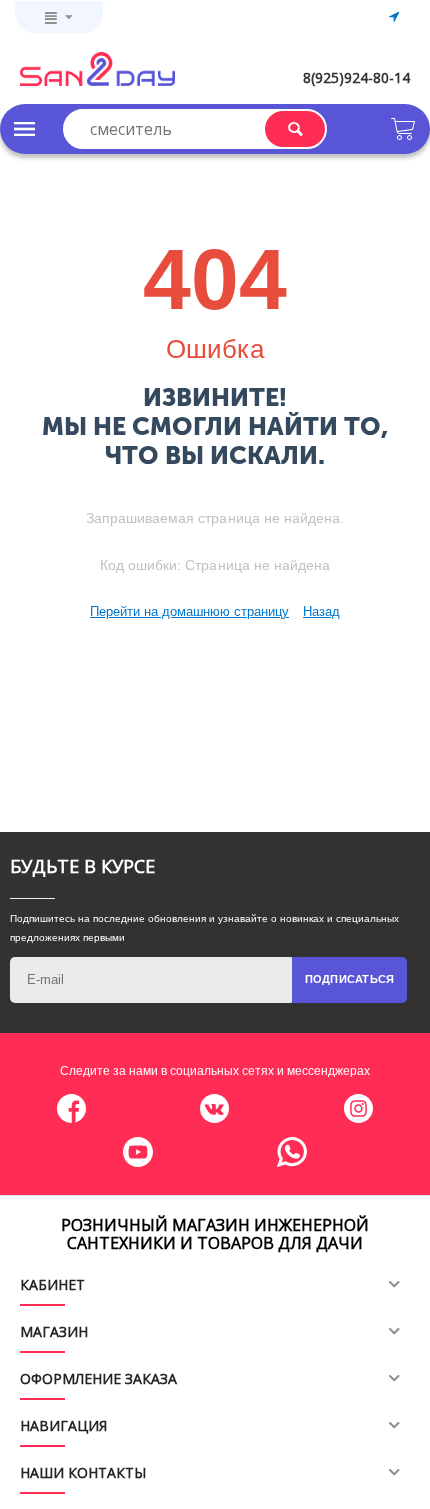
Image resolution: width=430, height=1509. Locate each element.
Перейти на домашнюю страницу (189, 611)
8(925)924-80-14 (356, 77)
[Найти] (295, 129)
